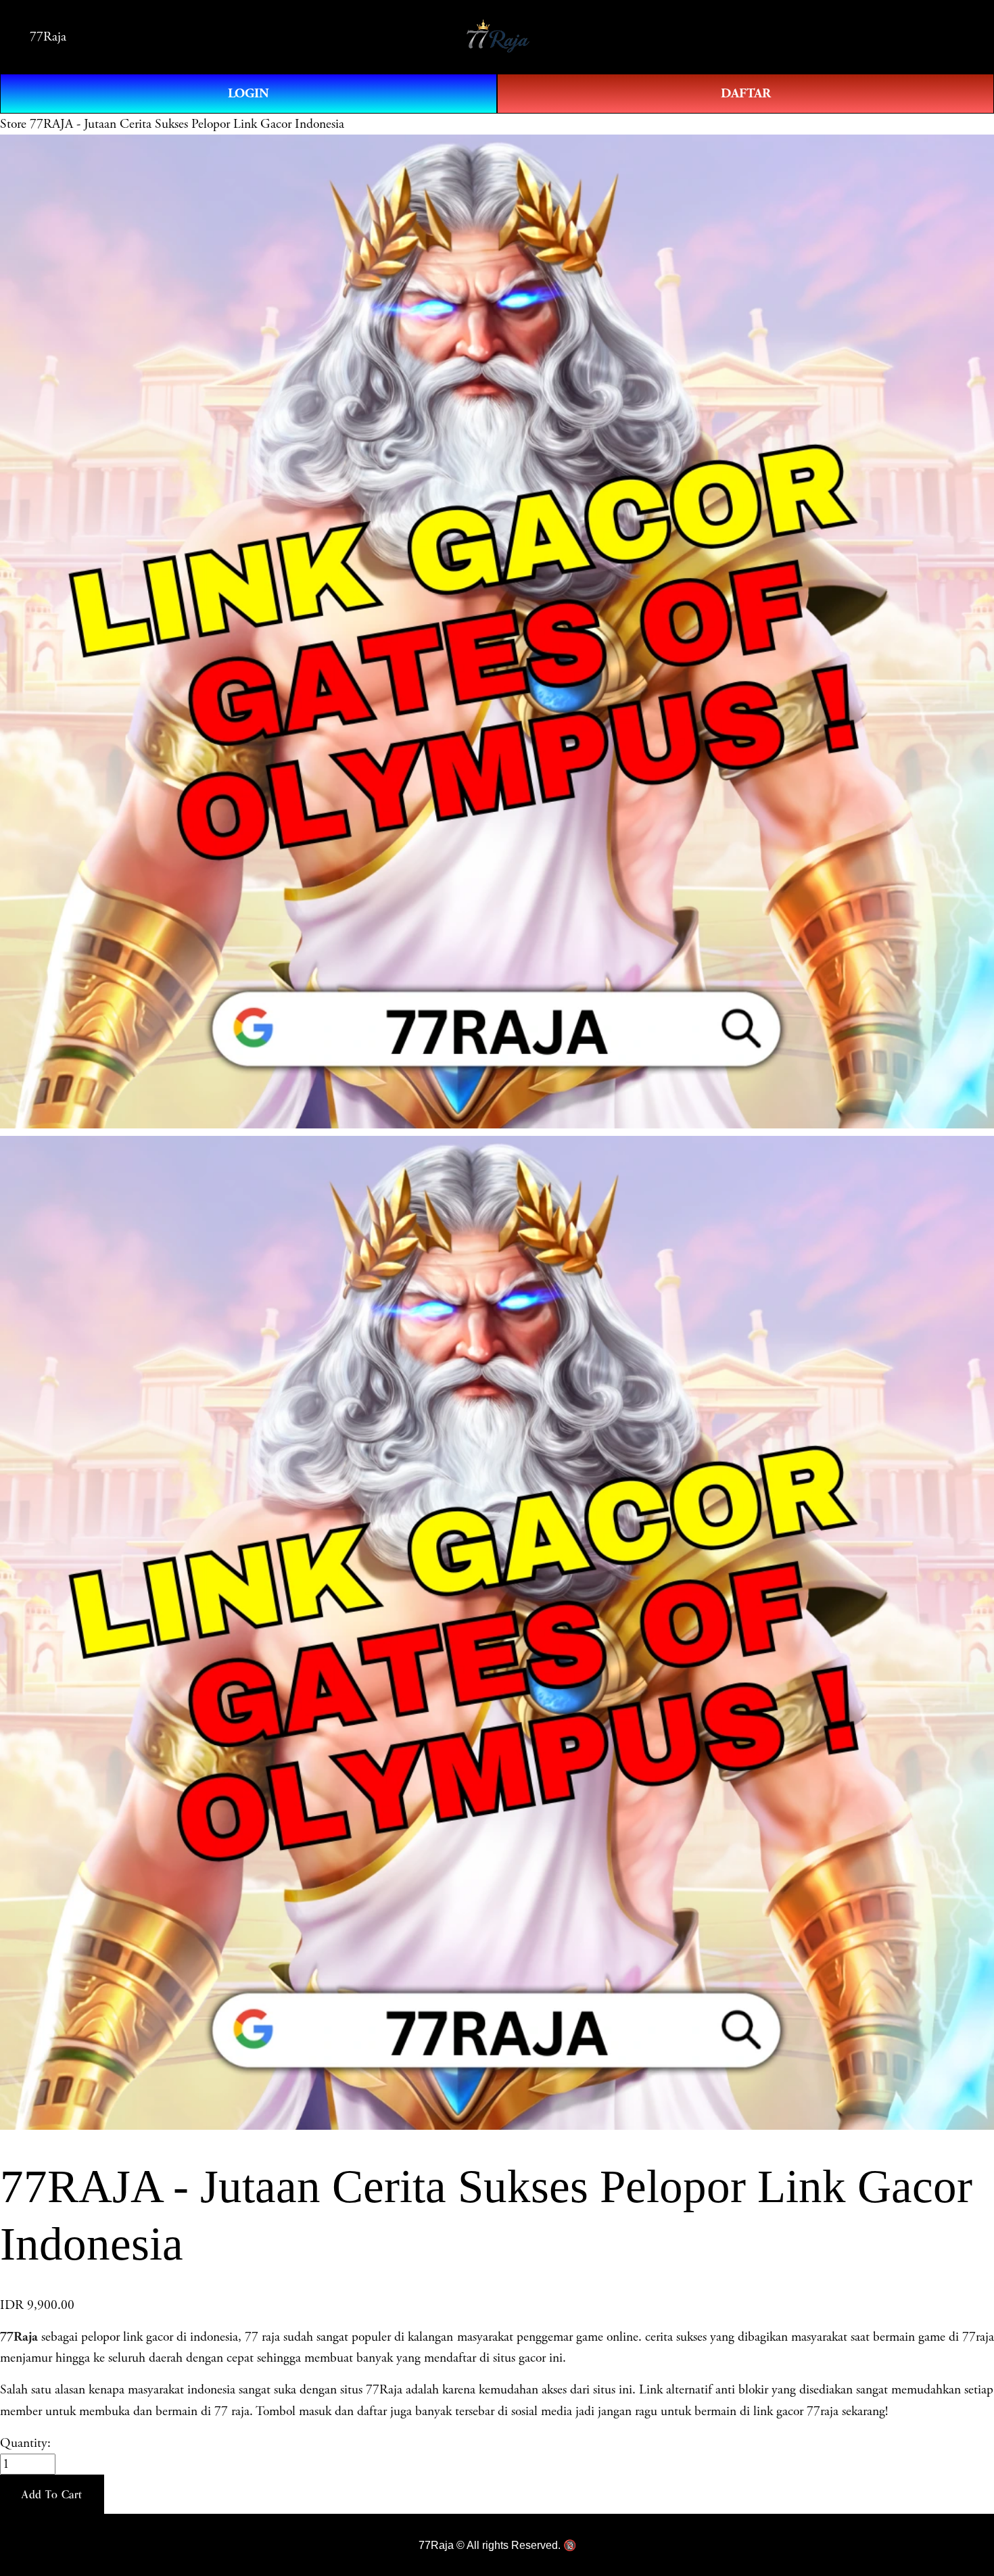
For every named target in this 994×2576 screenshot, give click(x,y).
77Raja (48, 37)
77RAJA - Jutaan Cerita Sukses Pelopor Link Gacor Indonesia (187, 124)
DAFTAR (746, 93)
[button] (52, 2494)
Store (13, 124)
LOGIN (249, 93)
